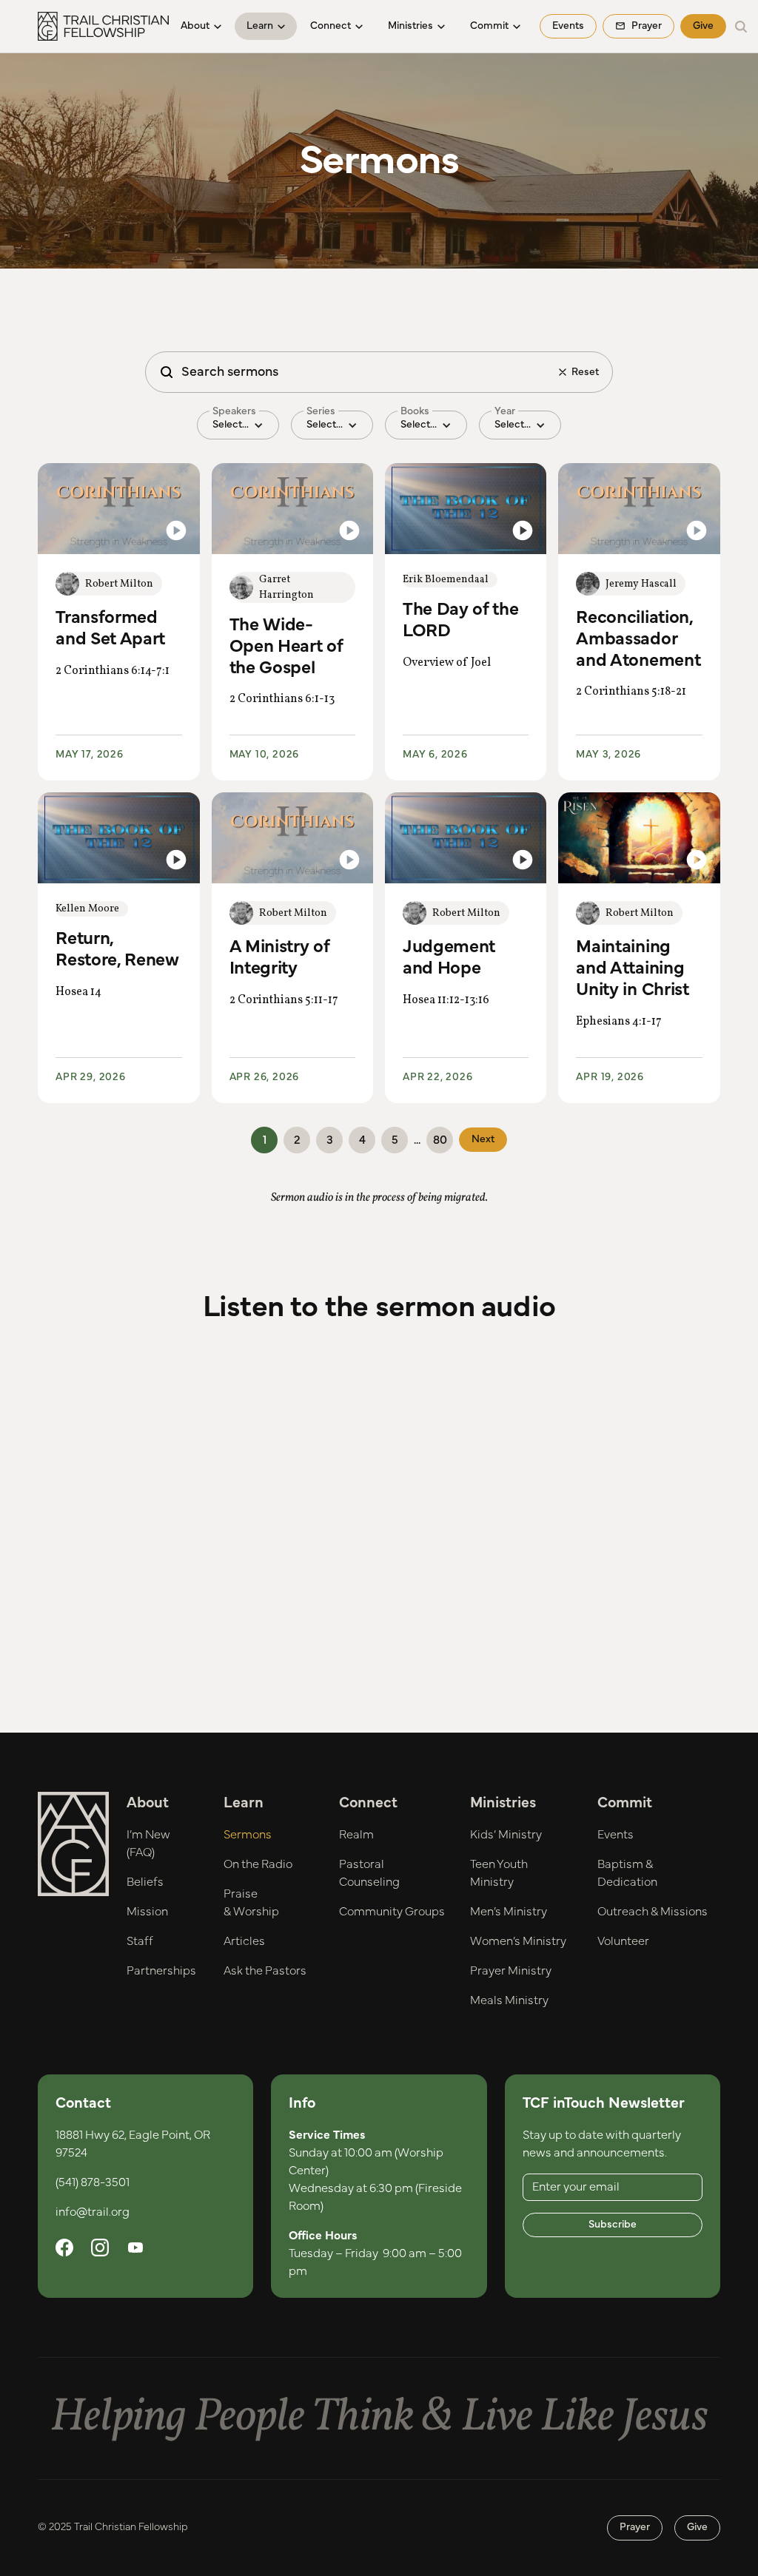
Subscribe (613, 2225)
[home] (103, 26)
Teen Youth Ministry (499, 1873)
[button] (201, 26)
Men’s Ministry (509, 1912)
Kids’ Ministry (506, 1835)
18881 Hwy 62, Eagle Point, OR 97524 (133, 2144)
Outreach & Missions (653, 1912)
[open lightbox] (118, 509)
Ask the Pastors (265, 1971)
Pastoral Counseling (369, 1873)
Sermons (248, 1835)
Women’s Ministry (518, 1941)
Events (568, 26)
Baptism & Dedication (627, 1873)
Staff (140, 1941)
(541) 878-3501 (93, 2182)
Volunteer (623, 1941)
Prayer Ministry (511, 1971)
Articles (244, 1941)
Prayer (635, 2527)
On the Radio (258, 1864)
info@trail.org (93, 2212)
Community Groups (392, 1912)
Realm (356, 1835)
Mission (147, 1912)
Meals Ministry (509, 2000)
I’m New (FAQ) (148, 1844)
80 (440, 1140)
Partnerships (161, 1971)
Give (703, 26)
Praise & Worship (251, 1903)
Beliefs (145, 1882)
